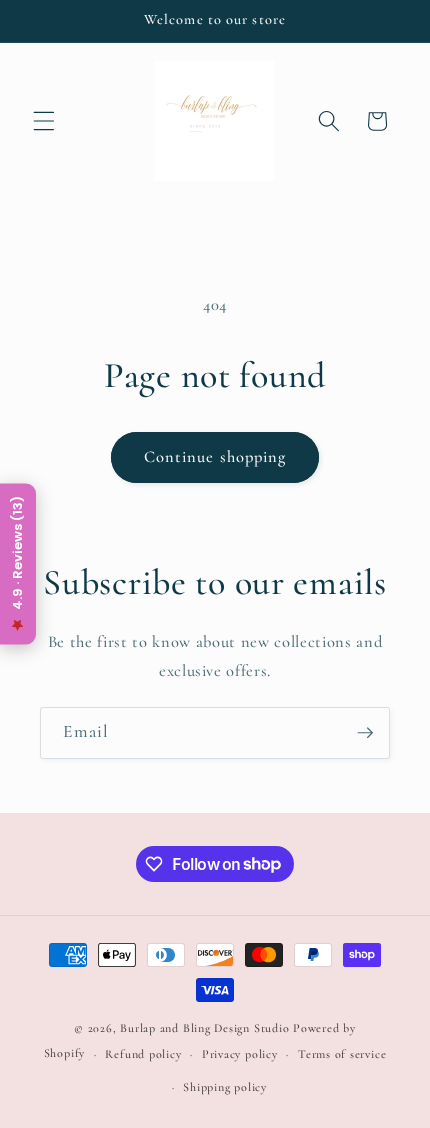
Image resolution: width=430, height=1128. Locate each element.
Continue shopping (215, 457)
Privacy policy (240, 1054)
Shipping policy (225, 1087)
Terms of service (342, 1054)
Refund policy (143, 1054)
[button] (44, 121)
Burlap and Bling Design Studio (204, 1028)
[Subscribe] (365, 733)
